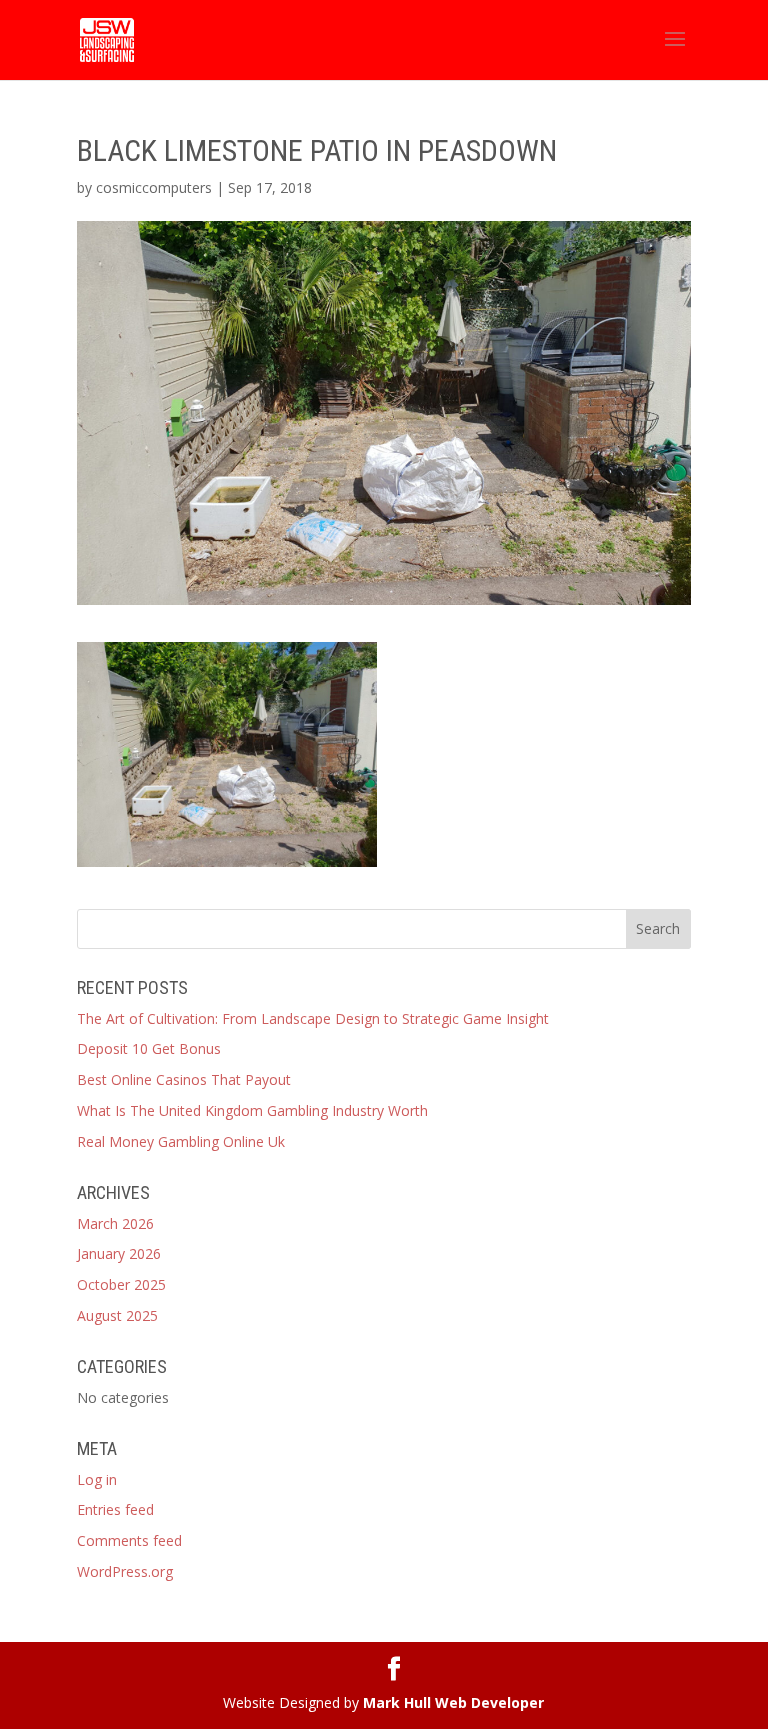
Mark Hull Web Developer (453, 1702)
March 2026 (115, 1223)
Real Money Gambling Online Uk (181, 1141)
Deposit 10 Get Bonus (149, 1048)
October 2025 (121, 1284)
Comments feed (129, 1540)
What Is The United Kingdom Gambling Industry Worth (252, 1110)
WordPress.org (125, 1571)
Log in (97, 1479)
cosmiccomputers (154, 187)
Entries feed (115, 1509)
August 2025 (117, 1315)
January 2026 (119, 1253)
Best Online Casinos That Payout (184, 1079)
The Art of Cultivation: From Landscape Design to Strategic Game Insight (313, 1018)
